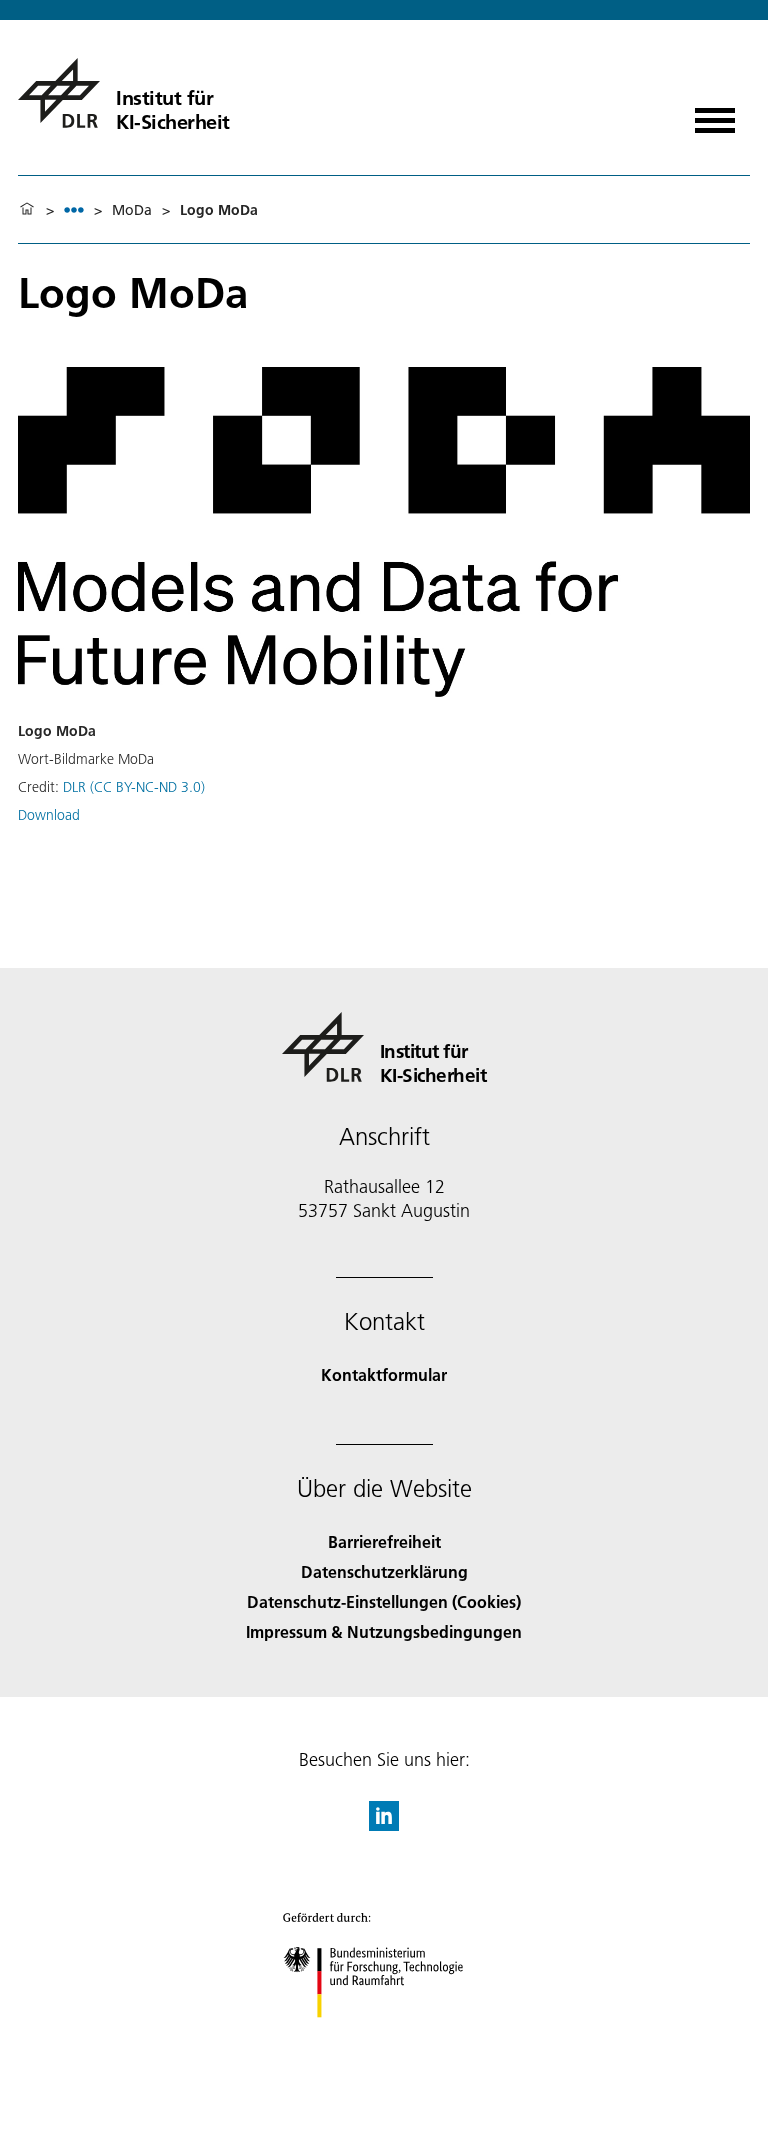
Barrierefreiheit (384, 1541)
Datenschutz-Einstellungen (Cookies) (384, 1601)
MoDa (132, 210)
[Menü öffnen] (715, 113)
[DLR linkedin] (384, 1824)
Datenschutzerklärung (384, 1571)
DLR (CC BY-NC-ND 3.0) (134, 787)
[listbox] (74, 209)
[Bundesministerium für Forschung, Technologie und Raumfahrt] (384, 2037)
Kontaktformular (384, 1374)
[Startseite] (27, 210)
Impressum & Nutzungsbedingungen (384, 1631)
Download (49, 815)
